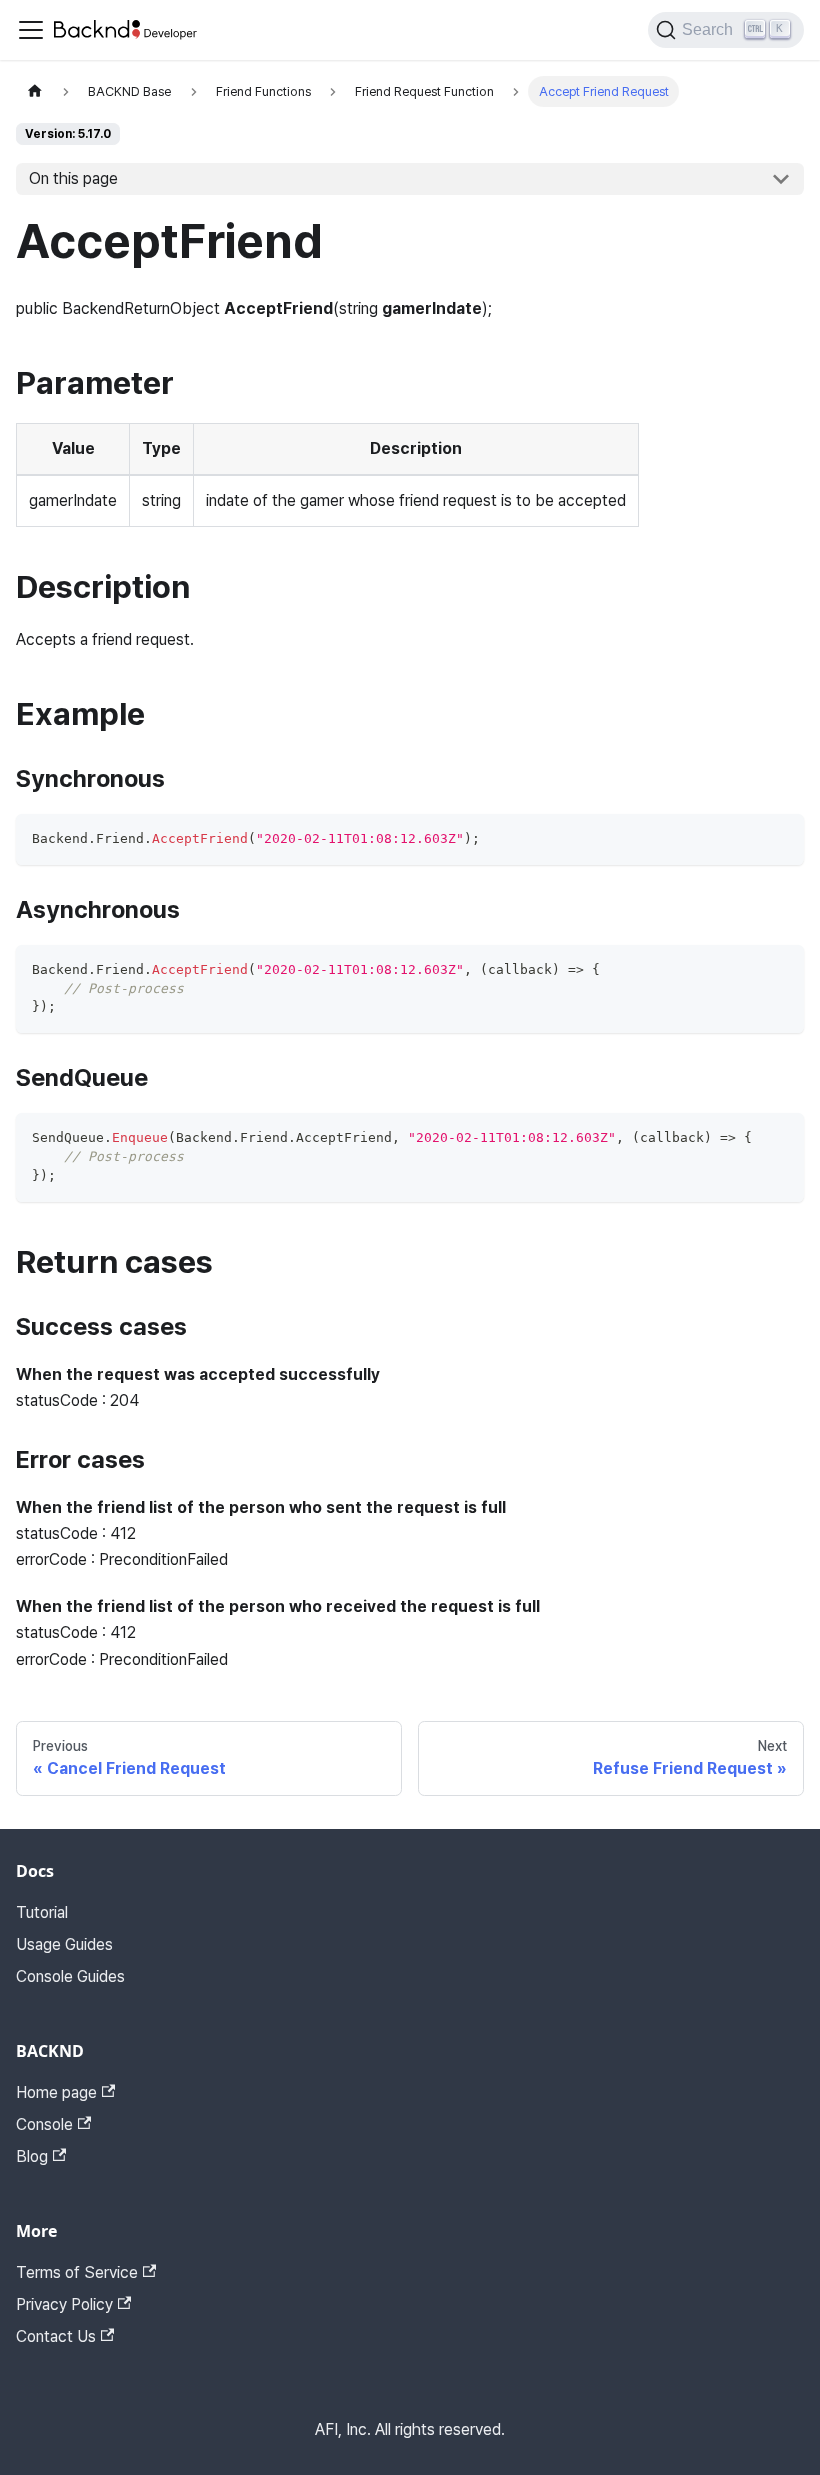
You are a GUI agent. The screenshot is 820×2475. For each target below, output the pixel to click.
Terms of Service (77, 2272)
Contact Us (56, 2336)
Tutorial (42, 1912)
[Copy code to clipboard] (779, 838)
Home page (56, 2092)
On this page (73, 178)
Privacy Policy (64, 2304)
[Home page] (35, 91)
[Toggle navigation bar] (31, 30)
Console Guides (70, 1976)
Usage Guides (64, 1944)
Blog (32, 2156)
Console (44, 2124)
